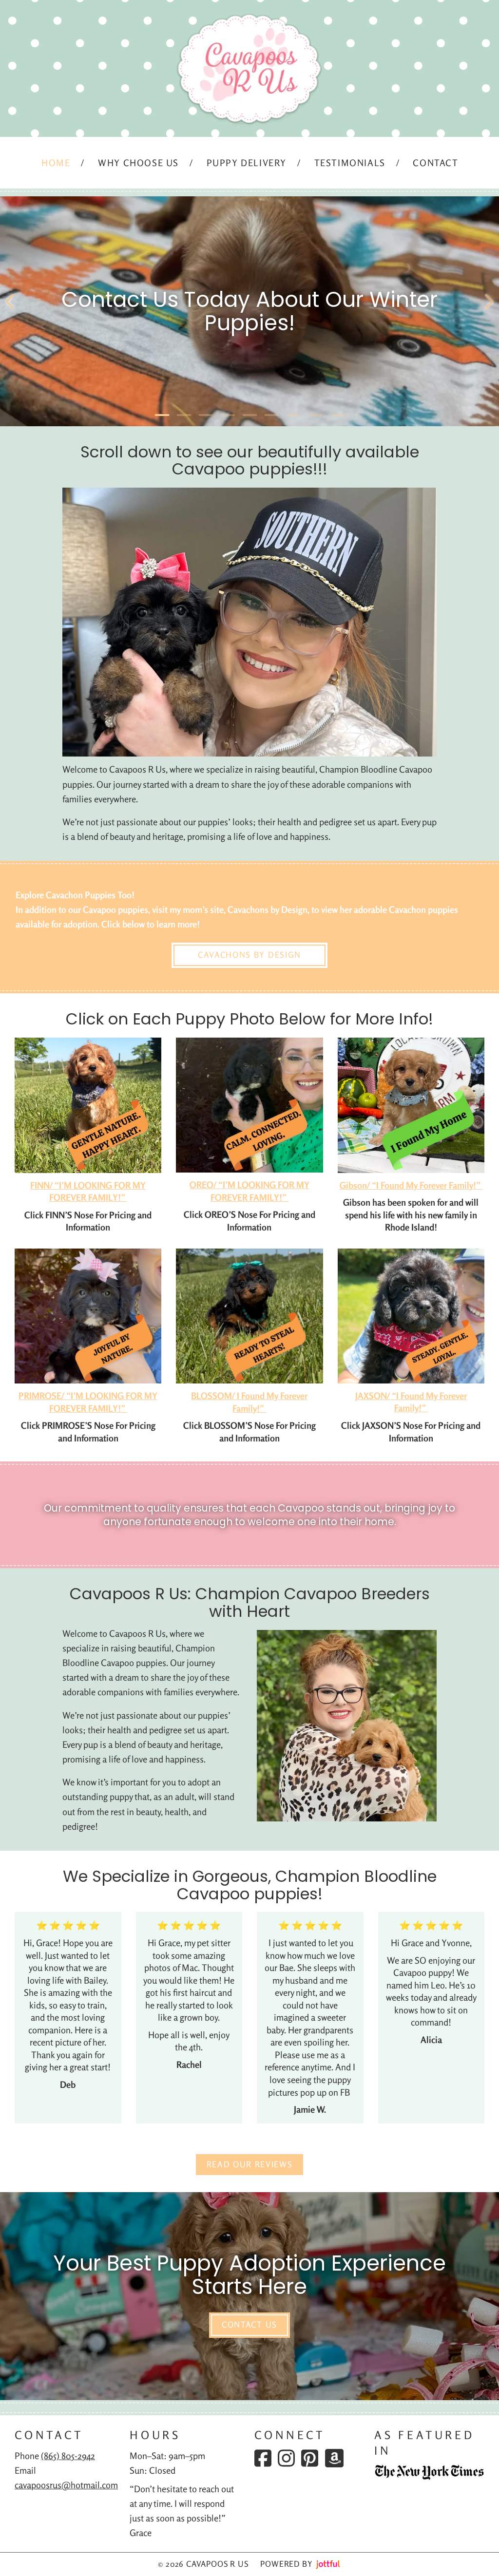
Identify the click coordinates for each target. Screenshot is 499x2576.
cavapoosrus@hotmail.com (66, 2485)
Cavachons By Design (249, 955)
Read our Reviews (250, 2164)
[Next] (489, 302)
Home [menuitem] (56, 163)
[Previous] (10, 302)
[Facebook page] (263, 2458)
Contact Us (249, 2325)
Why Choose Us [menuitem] (138, 163)
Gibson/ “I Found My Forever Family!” (411, 1185)
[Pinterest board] (310, 2458)
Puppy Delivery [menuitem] (247, 163)
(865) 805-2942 (68, 2456)
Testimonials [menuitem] (350, 163)
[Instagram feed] (286, 2458)
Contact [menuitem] (435, 163)
